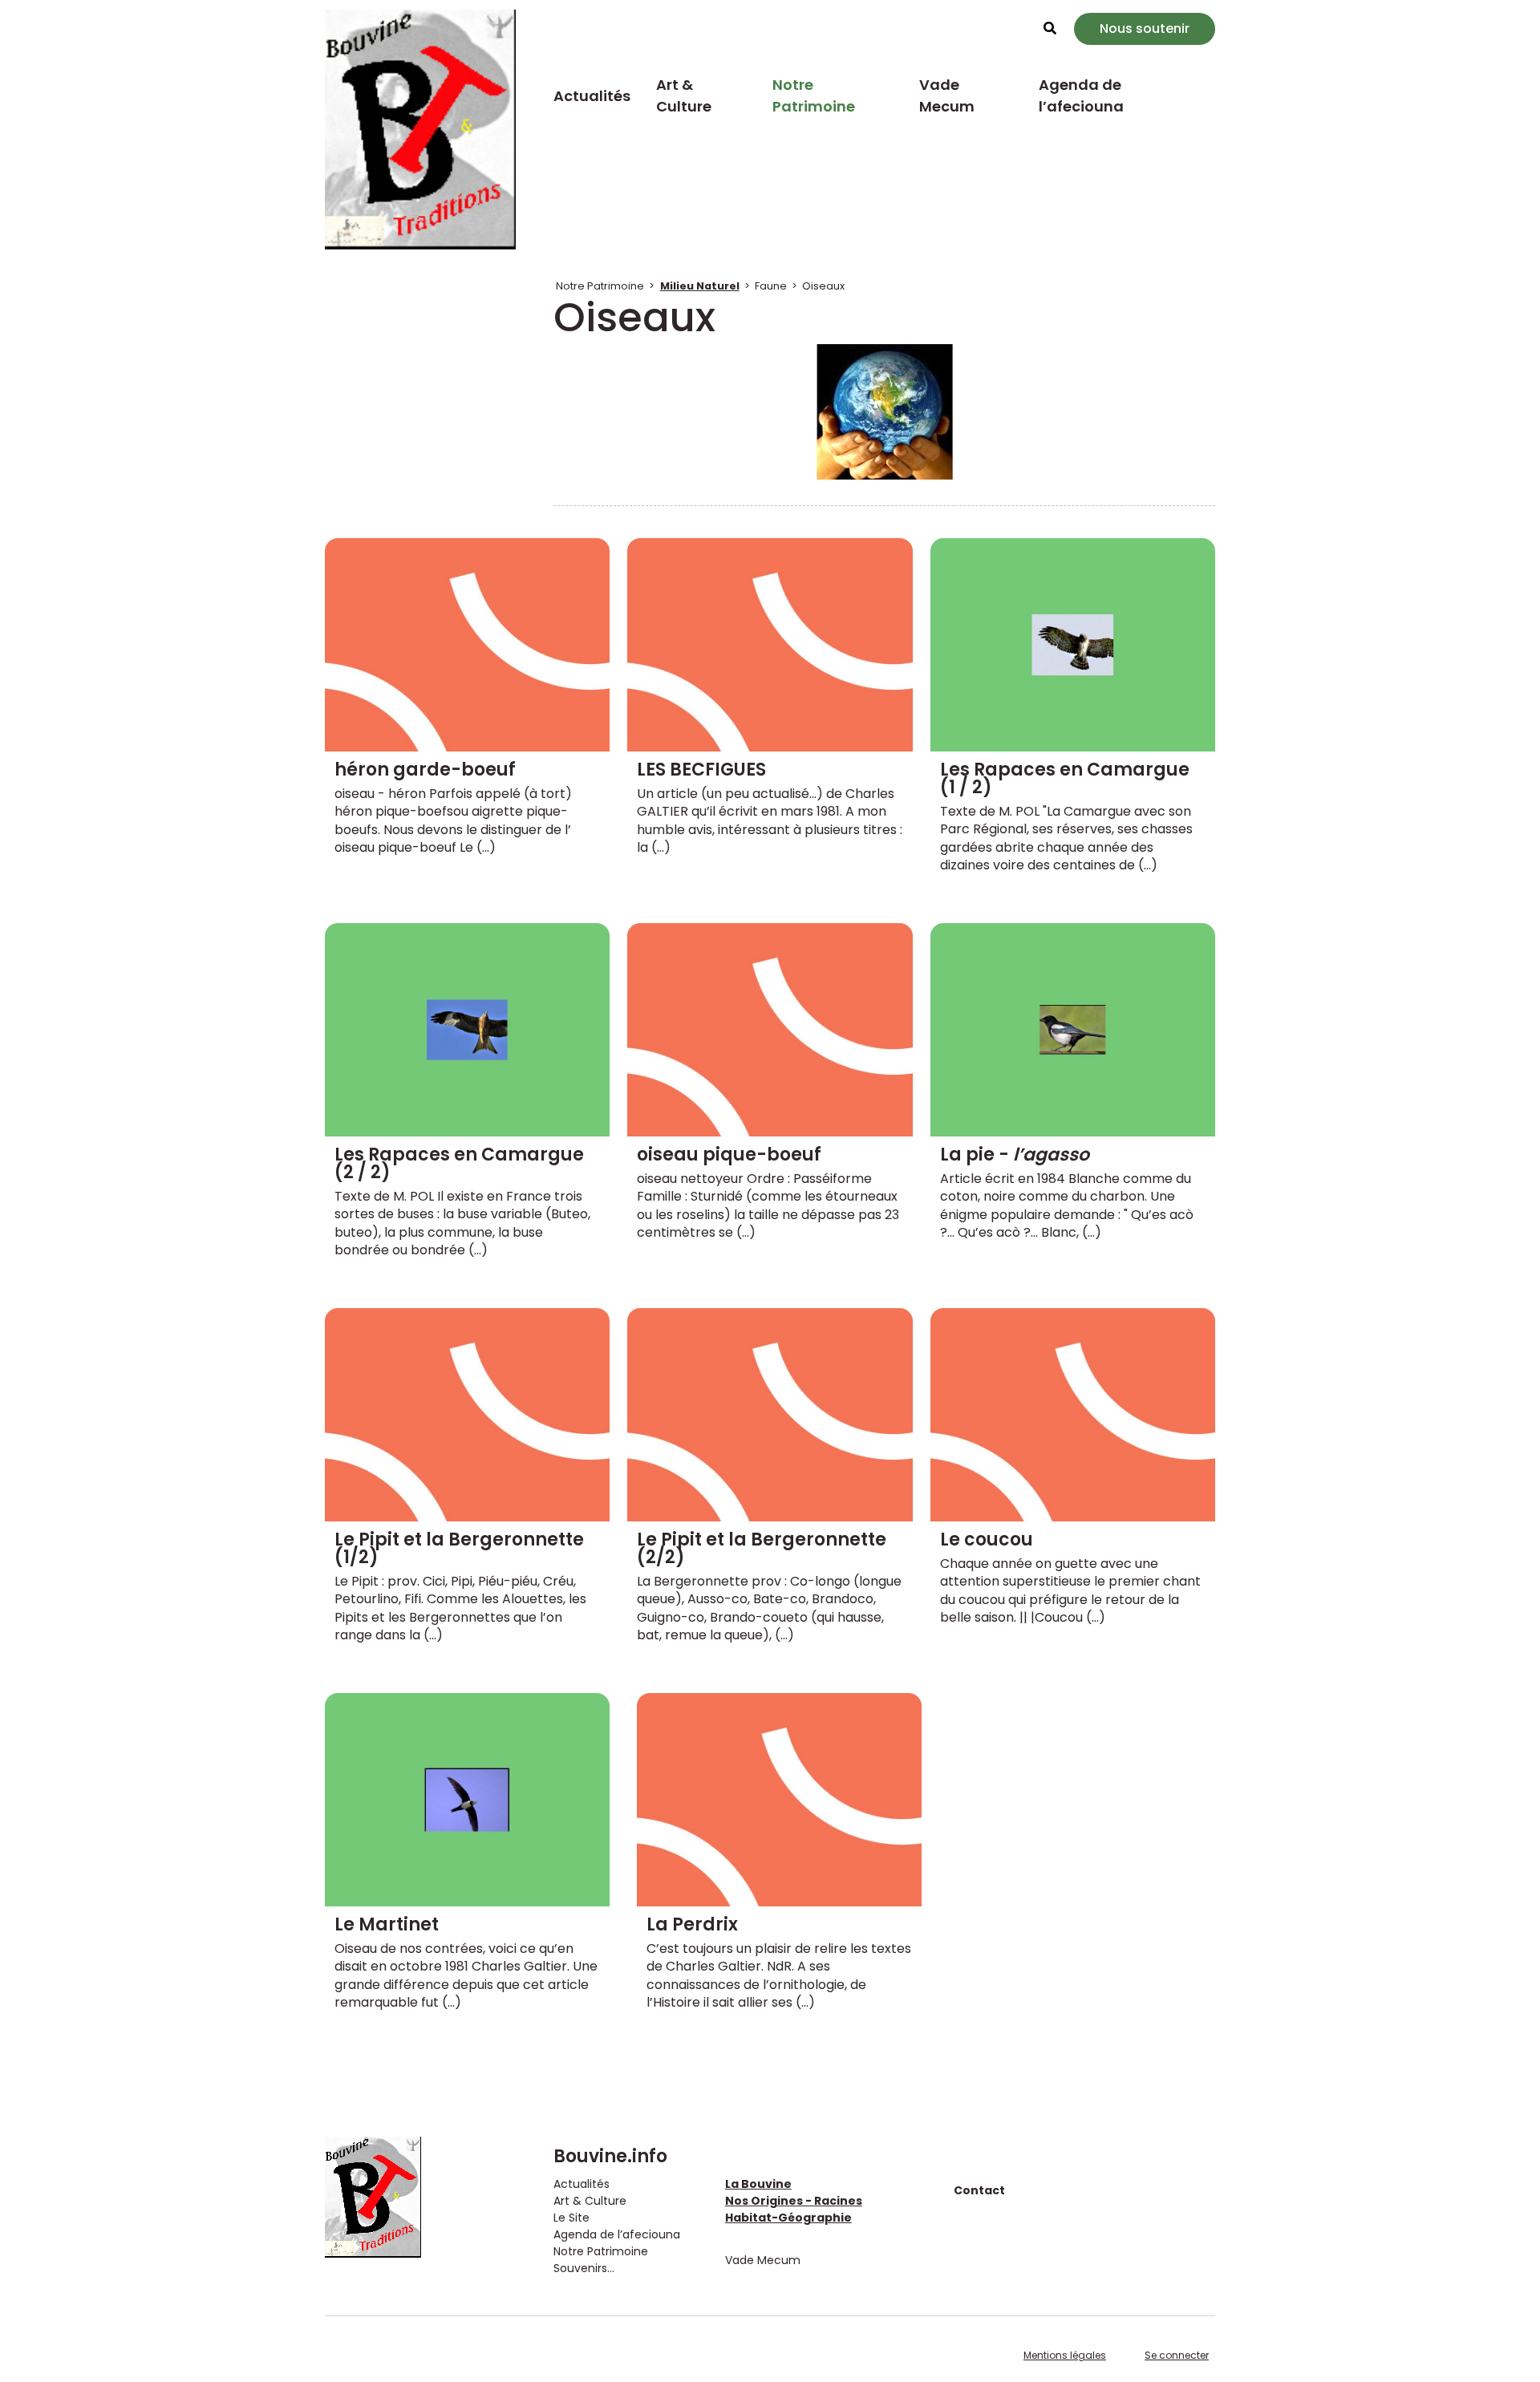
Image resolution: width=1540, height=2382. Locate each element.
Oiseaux (823, 286)
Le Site (571, 2218)
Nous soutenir (1145, 28)
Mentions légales (1065, 2355)
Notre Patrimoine (814, 95)
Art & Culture (684, 95)
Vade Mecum (947, 95)
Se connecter (1177, 2355)
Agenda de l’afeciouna (1081, 95)
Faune (771, 286)
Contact (979, 2190)
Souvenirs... (584, 2268)
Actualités (592, 96)
